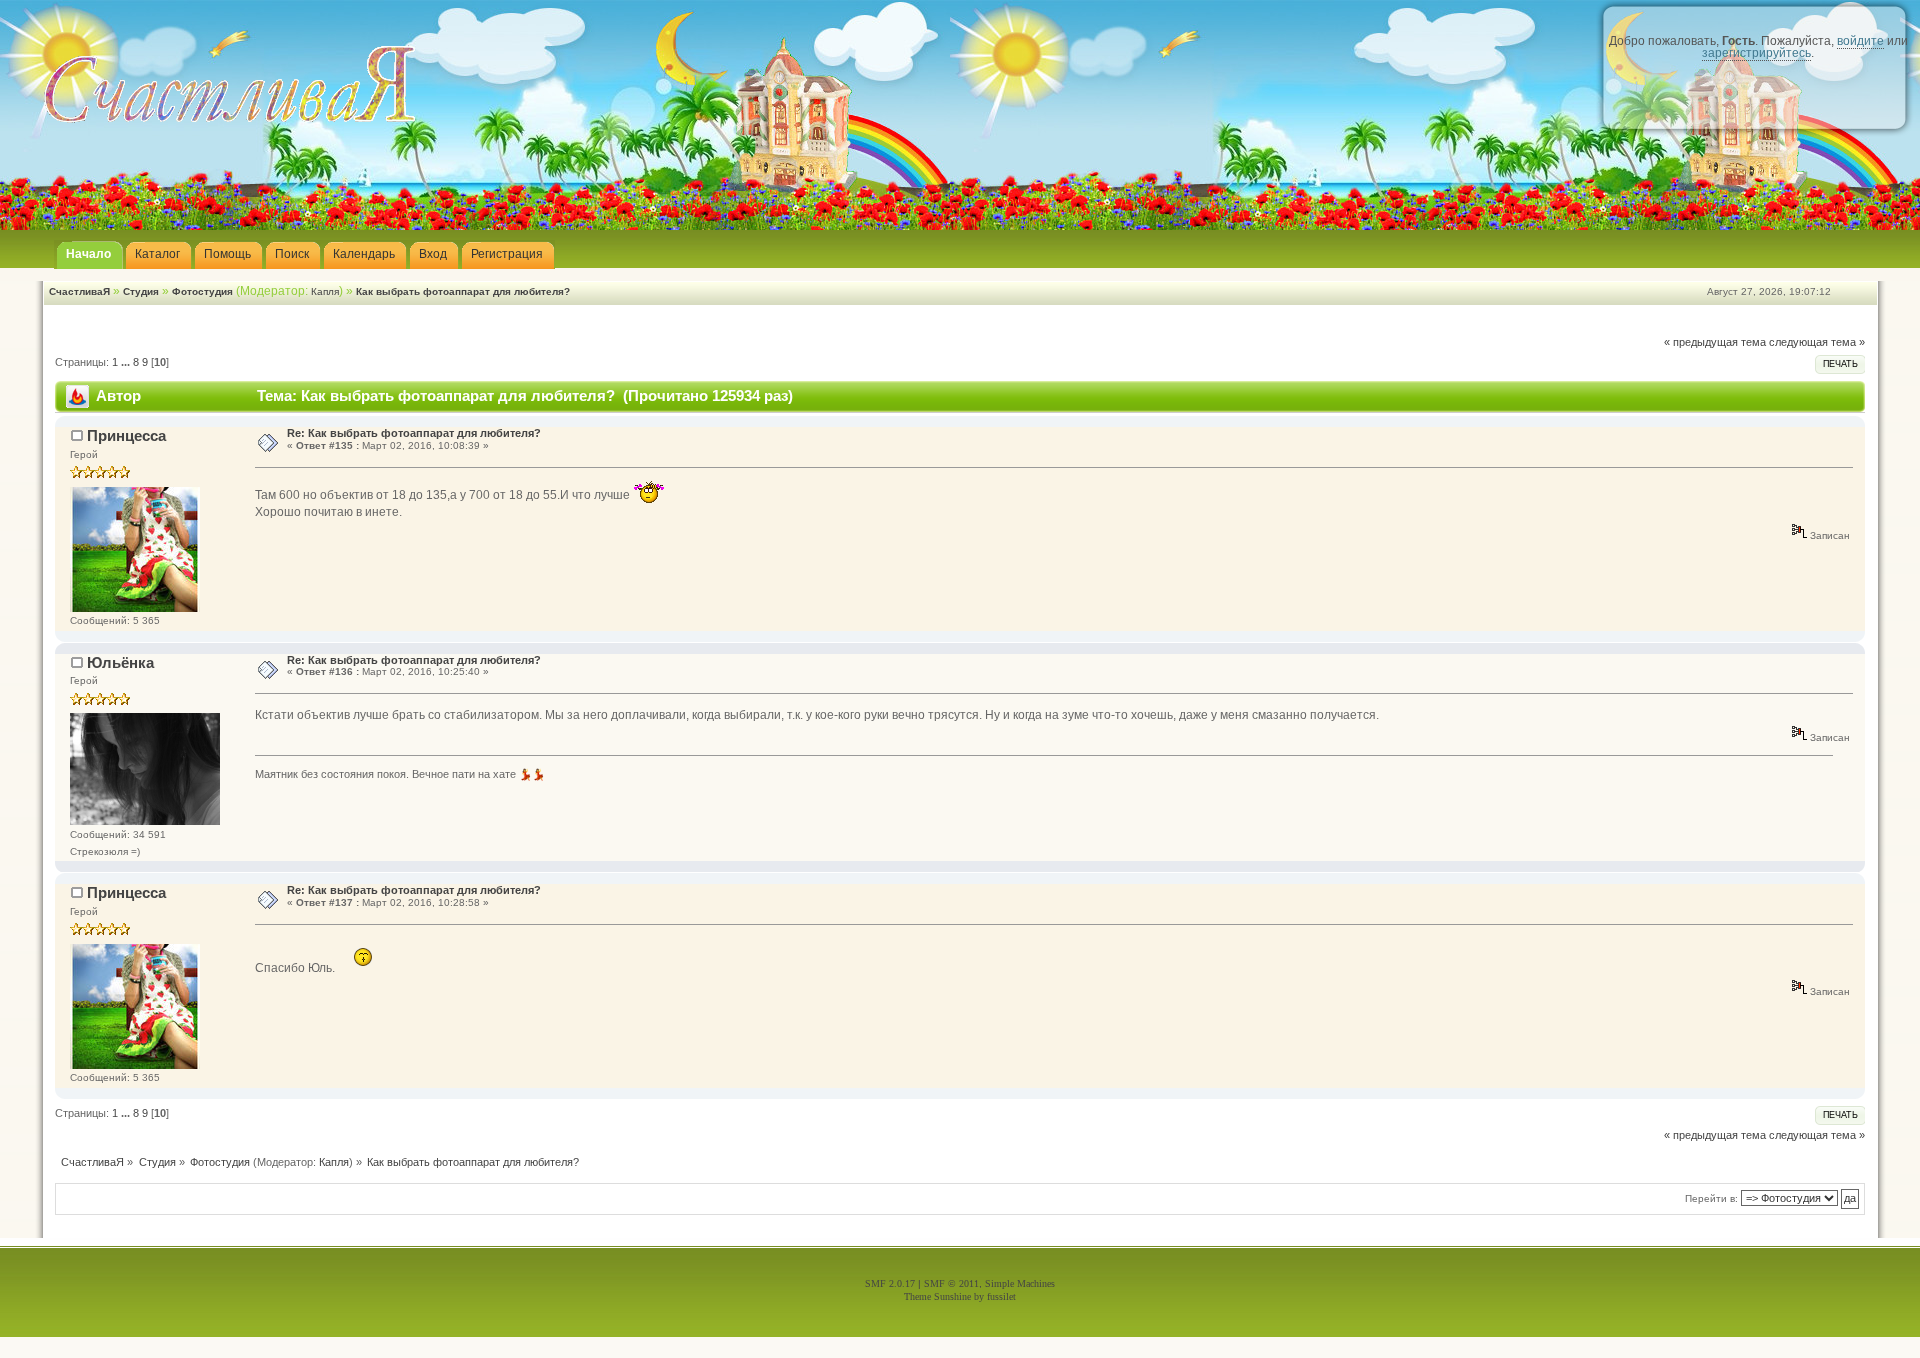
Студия (141, 291)
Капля (325, 291)
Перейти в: (1711, 1198)
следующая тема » (1817, 342)
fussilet (1001, 1296)
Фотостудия (202, 291)
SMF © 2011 (951, 1283)
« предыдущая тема (1715, 342)
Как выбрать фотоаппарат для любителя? (463, 291)
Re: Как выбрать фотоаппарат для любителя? (414, 433)
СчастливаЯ (79, 291)
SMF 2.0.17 (890, 1283)
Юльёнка (120, 662)
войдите (1860, 41)
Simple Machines (1020, 1283)
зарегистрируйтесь (1756, 53)
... (127, 362)
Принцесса (126, 435)
